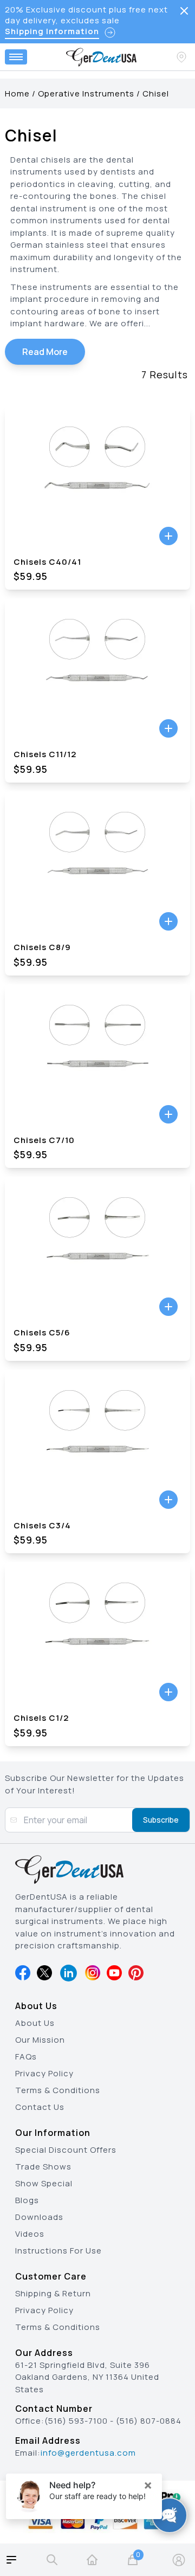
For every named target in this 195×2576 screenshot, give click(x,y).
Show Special (44, 2183)
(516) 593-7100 (76, 2421)
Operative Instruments (86, 93)
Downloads (39, 2217)
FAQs (26, 2057)
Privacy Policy (44, 2073)
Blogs (27, 2200)
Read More (45, 352)
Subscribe (161, 1820)
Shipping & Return (53, 2293)
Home (17, 93)
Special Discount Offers (66, 2150)
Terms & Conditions (58, 2090)
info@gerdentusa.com (88, 2453)
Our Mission (40, 2040)
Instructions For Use (58, 2251)
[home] (92, 2560)
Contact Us (40, 2107)
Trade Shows (43, 2167)
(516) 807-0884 (149, 2421)
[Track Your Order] (183, 57)
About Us (35, 2023)
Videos (30, 2234)
